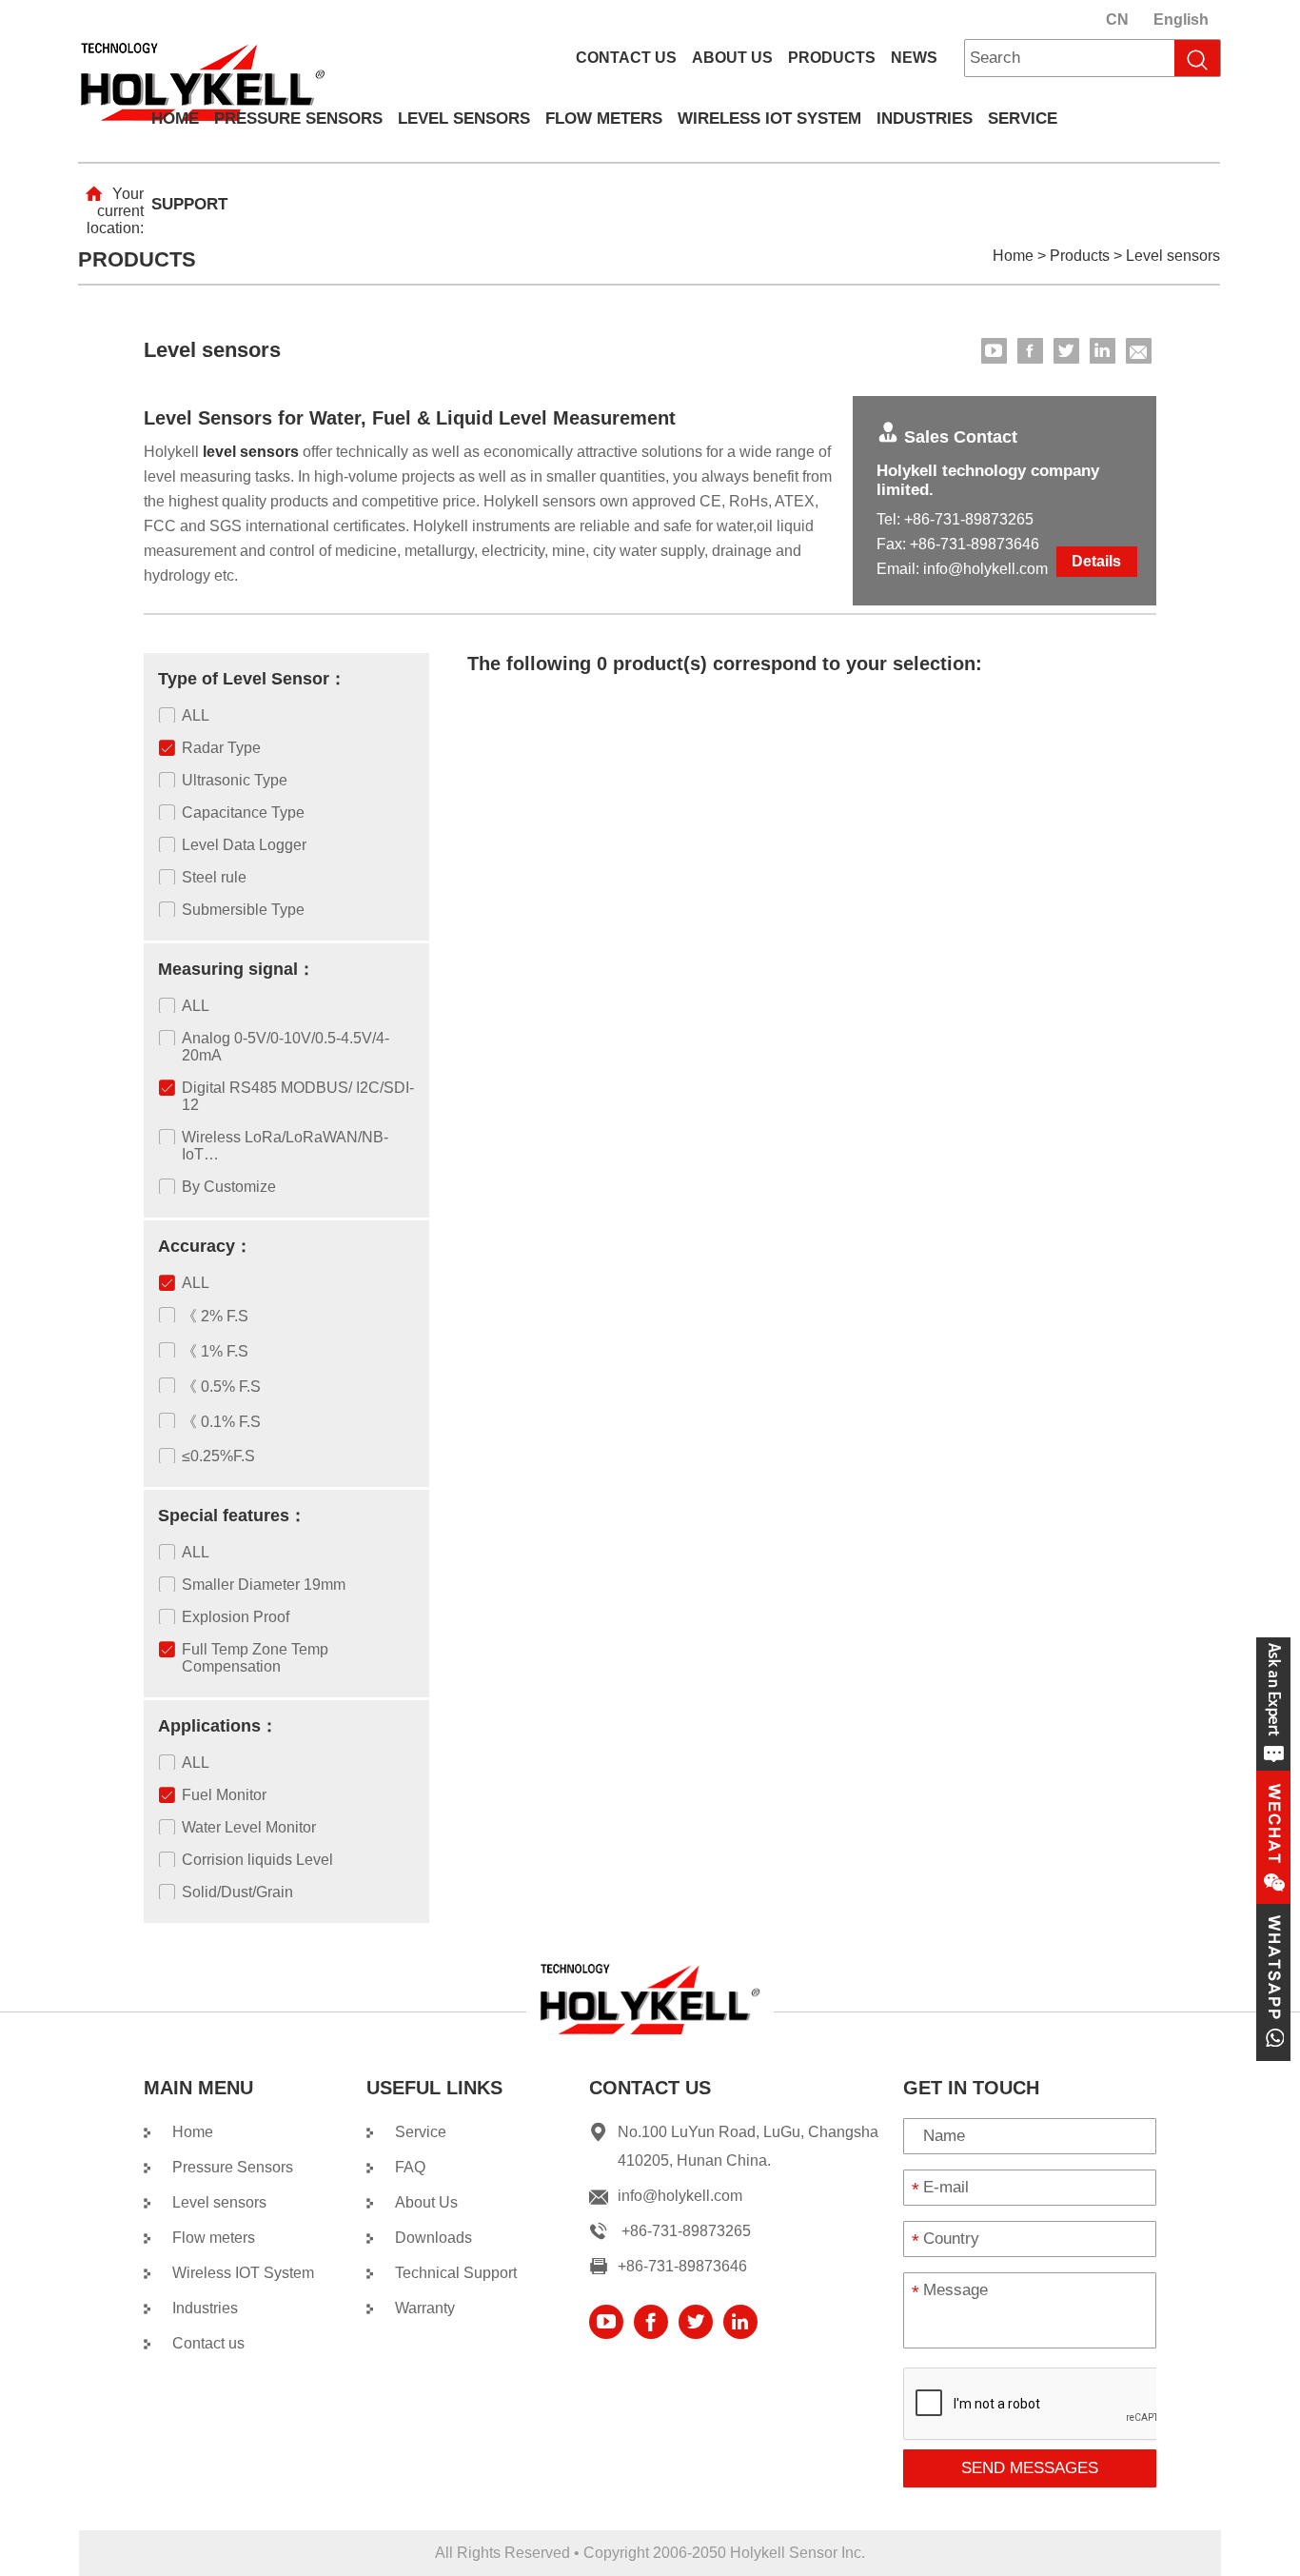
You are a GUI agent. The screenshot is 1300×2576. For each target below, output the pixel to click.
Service (1023, 119)
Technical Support (456, 2273)
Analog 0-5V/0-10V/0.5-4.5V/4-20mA (286, 1047)
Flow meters (604, 119)
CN (1117, 20)
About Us (732, 58)
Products (832, 58)
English (1181, 20)
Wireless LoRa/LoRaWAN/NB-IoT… (285, 1146)
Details (1096, 561)
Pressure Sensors (298, 119)
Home (175, 119)
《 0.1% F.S (221, 1422)
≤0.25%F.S (218, 1456)
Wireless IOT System (769, 119)
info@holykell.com (985, 569)
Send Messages (1030, 2468)
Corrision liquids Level (257, 1860)
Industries (925, 119)
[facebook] (1030, 351)
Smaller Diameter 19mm (264, 1585)
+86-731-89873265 (969, 519)
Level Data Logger (244, 845)
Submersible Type (243, 910)
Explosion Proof (236, 1617)
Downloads (433, 2238)
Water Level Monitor (249, 1827)
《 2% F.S (215, 1316)
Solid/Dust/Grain (237, 1892)
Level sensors (464, 119)
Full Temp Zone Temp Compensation (255, 1658)
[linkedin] (1103, 351)
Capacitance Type (243, 812)
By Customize (229, 1187)
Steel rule (214, 877)
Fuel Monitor (224, 1795)
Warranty (425, 2308)
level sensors (251, 452)
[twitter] (1066, 351)
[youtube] (994, 351)
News (914, 58)
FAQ (410, 2167)
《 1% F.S (215, 1351)
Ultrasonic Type (235, 780)
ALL (196, 715)
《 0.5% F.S (221, 1387)
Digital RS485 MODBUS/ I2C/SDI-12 (298, 1096)
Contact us (626, 58)
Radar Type (221, 748)
